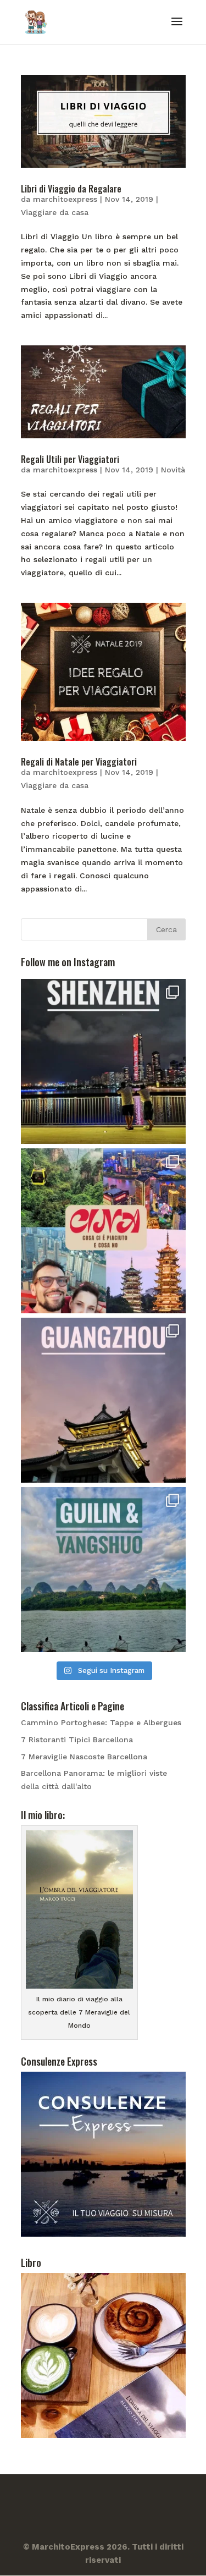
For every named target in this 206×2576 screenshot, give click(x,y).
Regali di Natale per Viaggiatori (79, 762)
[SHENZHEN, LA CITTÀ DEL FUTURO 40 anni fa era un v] (103, 1061)
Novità (173, 470)
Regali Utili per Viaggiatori (70, 459)
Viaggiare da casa (55, 212)
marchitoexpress (65, 199)
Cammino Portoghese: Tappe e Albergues (101, 1722)
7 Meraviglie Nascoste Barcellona (84, 1757)
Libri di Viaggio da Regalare (71, 189)
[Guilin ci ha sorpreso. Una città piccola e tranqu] (103, 1570)
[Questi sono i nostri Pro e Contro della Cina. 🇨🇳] (103, 1231)
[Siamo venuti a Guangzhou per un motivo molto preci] (103, 1400)
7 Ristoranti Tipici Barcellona (77, 1740)
